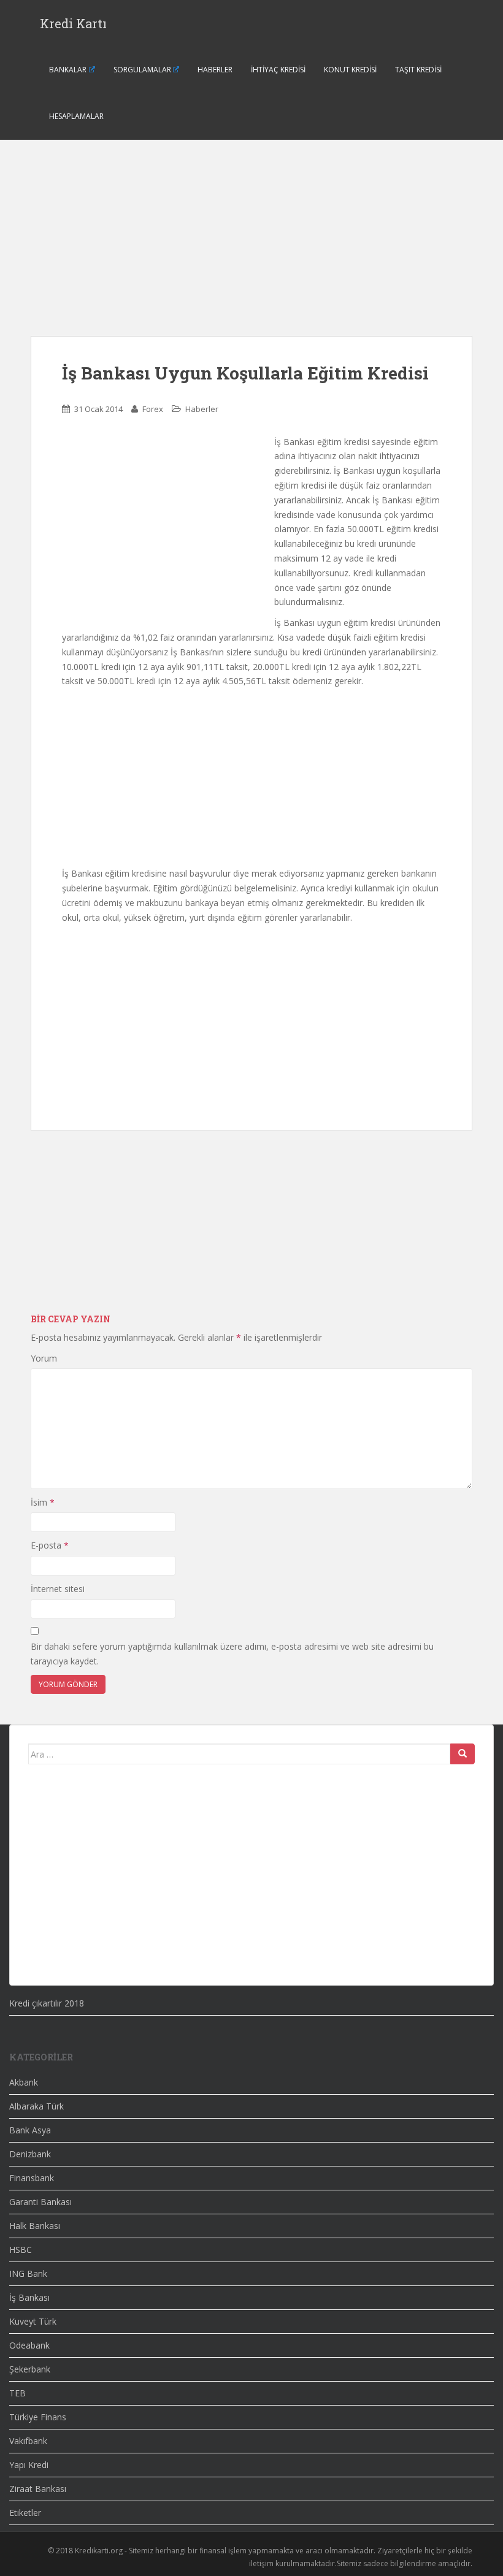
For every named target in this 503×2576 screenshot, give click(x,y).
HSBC (21, 2250)
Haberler (215, 70)
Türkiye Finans (38, 2417)
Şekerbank (30, 2369)
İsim (43, 1502)
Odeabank (29, 2345)
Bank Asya (30, 2130)
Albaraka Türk (36, 2106)
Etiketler (25, 2513)
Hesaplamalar (76, 116)
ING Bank (28, 2273)
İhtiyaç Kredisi (278, 70)
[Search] (463, 1754)
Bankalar (68, 70)
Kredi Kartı (73, 23)
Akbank (24, 2082)
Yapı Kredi (29, 2465)
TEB (17, 2393)
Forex (153, 409)
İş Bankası (29, 2297)
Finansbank (32, 2178)
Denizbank (30, 2154)
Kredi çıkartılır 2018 (47, 2003)
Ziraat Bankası (38, 2489)
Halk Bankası (35, 2226)
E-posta (50, 1545)
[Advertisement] (251, 250)
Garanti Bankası (40, 2202)
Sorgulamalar (142, 70)
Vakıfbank (28, 2441)
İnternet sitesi (58, 1589)
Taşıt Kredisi (418, 70)
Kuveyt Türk (33, 2321)
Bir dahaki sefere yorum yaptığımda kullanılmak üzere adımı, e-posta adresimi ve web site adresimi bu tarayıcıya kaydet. (232, 1654)
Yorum (44, 1358)
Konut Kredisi (350, 70)
